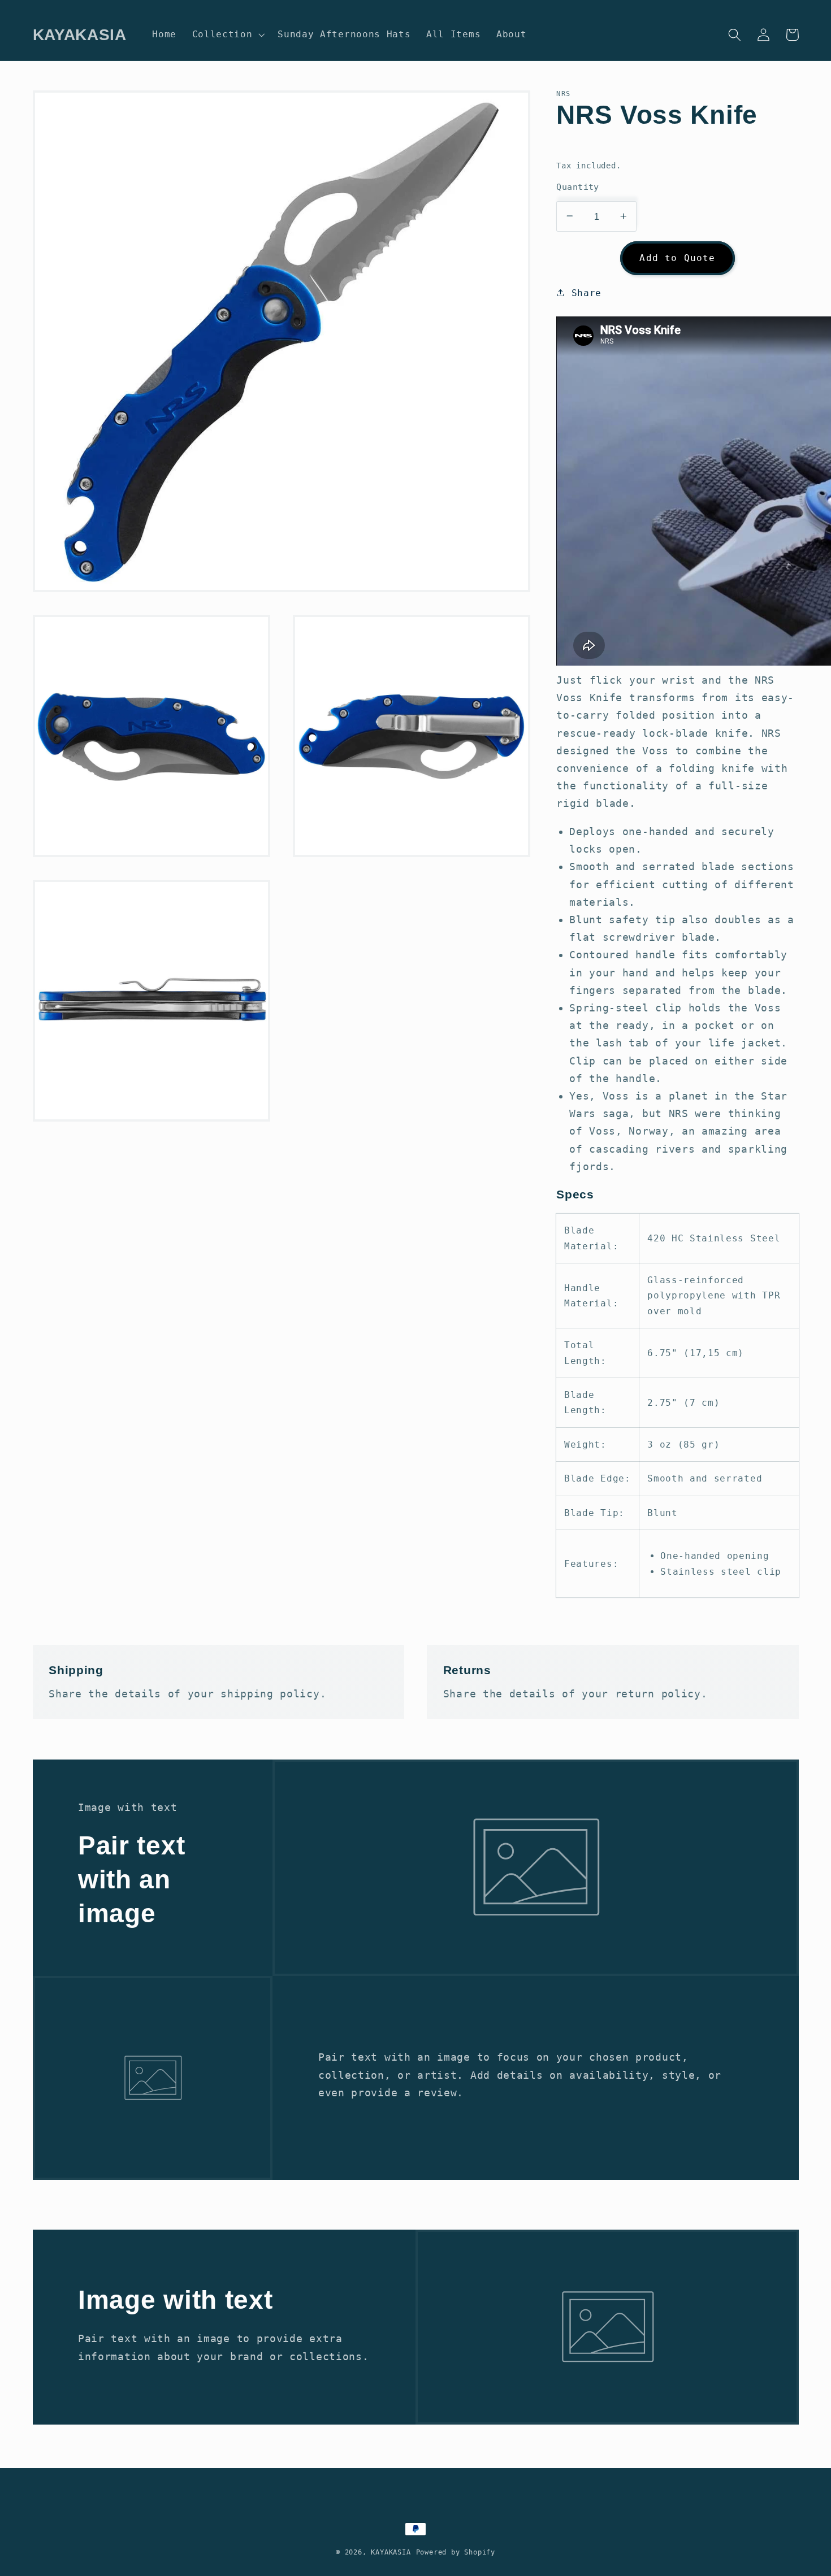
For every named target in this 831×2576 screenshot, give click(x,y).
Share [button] (587, 292)
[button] (227, 34)
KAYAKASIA (391, 2552)
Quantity (578, 186)
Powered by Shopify (456, 2552)
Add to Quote (677, 257)
